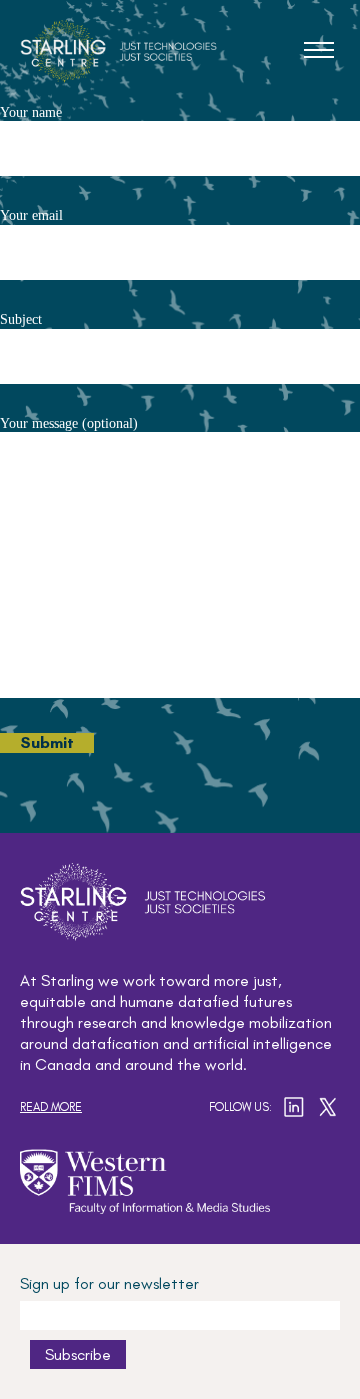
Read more (51, 1107)
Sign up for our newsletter (109, 1283)
